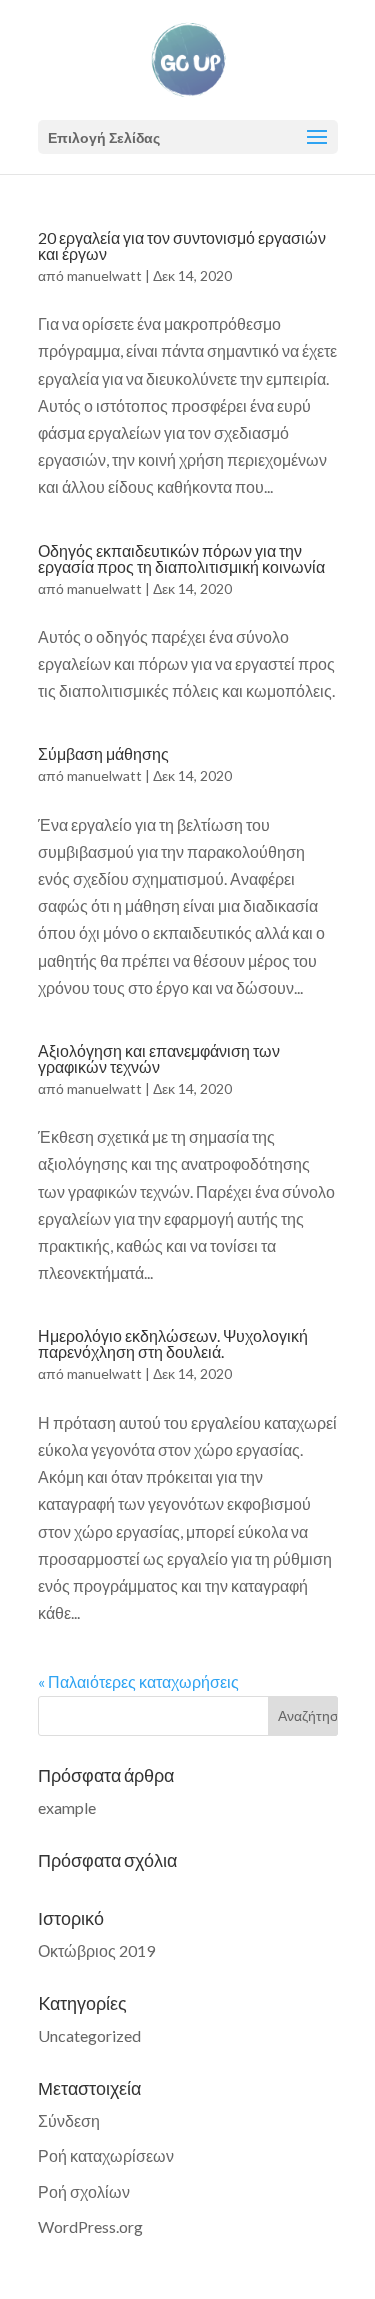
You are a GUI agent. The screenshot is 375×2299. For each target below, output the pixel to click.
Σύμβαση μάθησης (103, 753)
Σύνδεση (69, 2120)
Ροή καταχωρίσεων (106, 2155)
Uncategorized (89, 2035)
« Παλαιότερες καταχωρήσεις (138, 1681)
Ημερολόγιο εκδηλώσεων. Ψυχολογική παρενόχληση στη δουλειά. (173, 1343)
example (67, 1807)
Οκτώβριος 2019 (96, 1950)
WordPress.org (90, 2226)
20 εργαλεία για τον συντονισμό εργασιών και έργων (182, 245)
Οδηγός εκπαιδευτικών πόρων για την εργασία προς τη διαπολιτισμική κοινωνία (181, 558)
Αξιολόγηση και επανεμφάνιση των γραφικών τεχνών (159, 1058)
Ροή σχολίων (84, 2191)
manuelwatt (104, 275)
